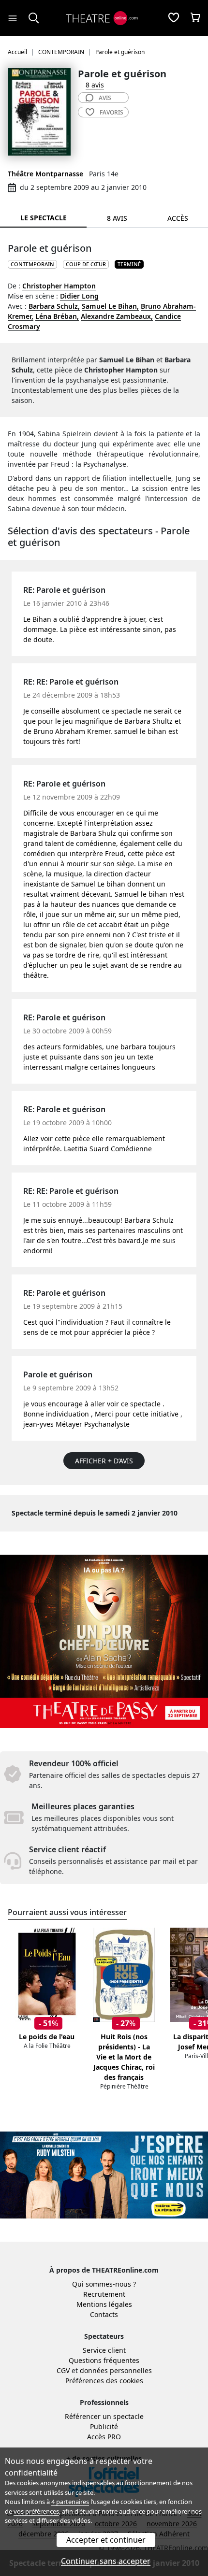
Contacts (104, 2314)
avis (105, 98)
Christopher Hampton (59, 286)
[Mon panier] (195, 18)
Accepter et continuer (106, 2540)
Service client (104, 2350)
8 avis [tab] (117, 218)
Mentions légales (104, 2304)
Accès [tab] (178, 218)
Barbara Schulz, (54, 306)
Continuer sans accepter (106, 2561)
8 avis (95, 85)
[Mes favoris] (174, 18)
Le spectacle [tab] (44, 218)
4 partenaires (70, 2502)
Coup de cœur (86, 264)
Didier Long (79, 296)
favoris (111, 112)
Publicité (104, 2426)
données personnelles (116, 2370)
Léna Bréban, (57, 316)
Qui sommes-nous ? (104, 2284)
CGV (63, 2370)
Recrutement (104, 2294)
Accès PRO (104, 2437)
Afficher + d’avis (104, 1461)
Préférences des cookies (104, 2381)
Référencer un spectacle (104, 2416)
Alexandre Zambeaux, (117, 316)
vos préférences (36, 2511)
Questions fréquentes (104, 2360)
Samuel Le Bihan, (110, 306)
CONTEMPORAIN (32, 264)
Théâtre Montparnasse (45, 174)
